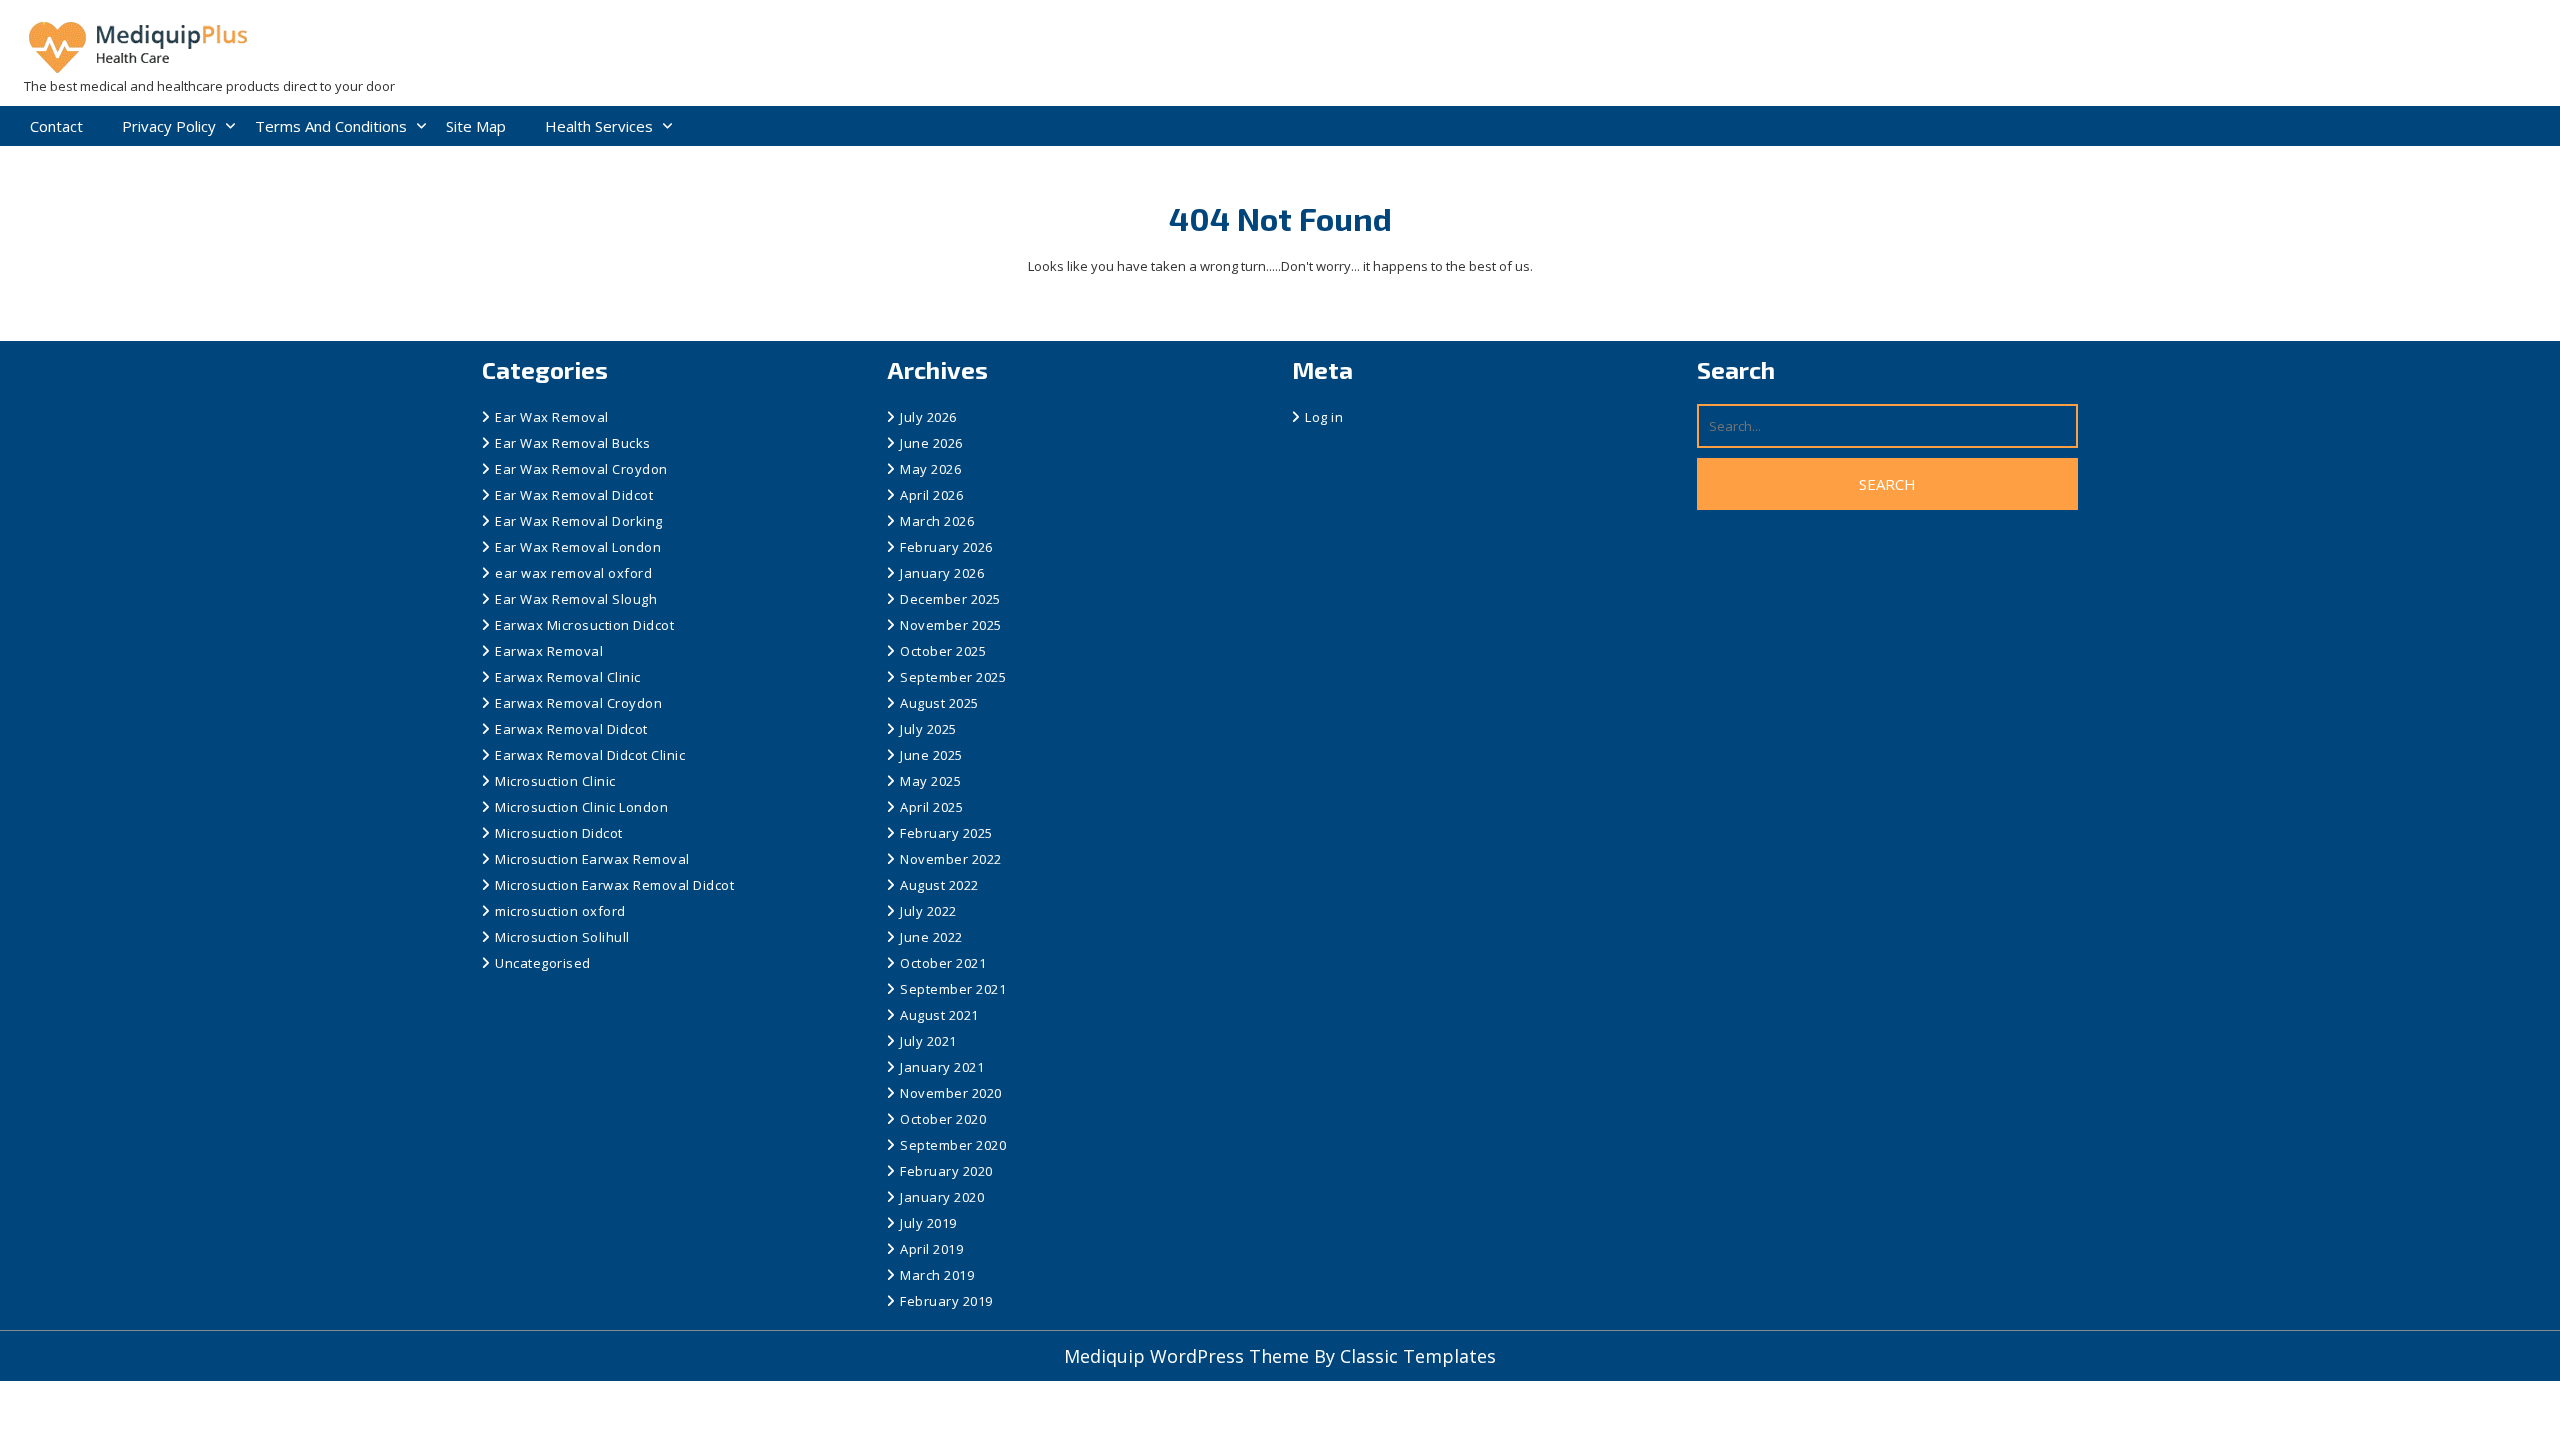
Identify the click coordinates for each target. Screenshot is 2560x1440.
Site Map (476, 126)
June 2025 (931, 755)
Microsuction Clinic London (581, 807)
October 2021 (943, 963)
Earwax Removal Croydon (578, 703)
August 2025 (939, 703)
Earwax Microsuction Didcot (584, 625)
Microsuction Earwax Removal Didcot (614, 885)
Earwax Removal (549, 651)
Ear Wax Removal (552, 417)
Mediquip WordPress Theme (1189, 1356)
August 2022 (939, 885)
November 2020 (951, 1093)
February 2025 (946, 833)
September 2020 (953, 1145)
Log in (1324, 417)
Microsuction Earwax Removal (592, 859)
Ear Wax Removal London (578, 547)
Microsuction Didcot (559, 833)
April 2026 (931, 495)
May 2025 (930, 781)
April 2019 (931, 1249)
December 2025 (950, 599)
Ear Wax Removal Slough (576, 599)
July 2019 (928, 1223)
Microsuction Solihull (562, 937)
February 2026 (946, 547)
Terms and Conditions (331, 126)
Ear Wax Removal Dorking (579, 521)
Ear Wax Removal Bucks (573, 443)
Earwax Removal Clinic (568, 677)
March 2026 (937, 521)
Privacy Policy (169, 126)
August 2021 (939, 1015)
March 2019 (937, 1275)
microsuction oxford (560, 911)
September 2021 (953, 989)
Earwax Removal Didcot (571, 729)
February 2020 (946, 1171)
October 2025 (943, 651)
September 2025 (953, 677)
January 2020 (942, 1197)
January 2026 (942, 573)
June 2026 (931, 443)
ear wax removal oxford (573, 573)
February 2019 (946, 1301)
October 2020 (943, 1119)
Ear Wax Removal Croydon (581, 469)
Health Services (599, 126)
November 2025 (951, 625)
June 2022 (931, 937)
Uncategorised (543, 963)
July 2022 (928, 911)
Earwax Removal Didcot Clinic (590, 755)
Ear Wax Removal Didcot (574, 495)
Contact (56, 126)
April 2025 (931, 807)
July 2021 (928, 1041)
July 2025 (928, 729)
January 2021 (942, 1067)
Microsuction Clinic (555, 781)
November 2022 (951, 859)
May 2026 (930, 469)
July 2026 (928, 417)
